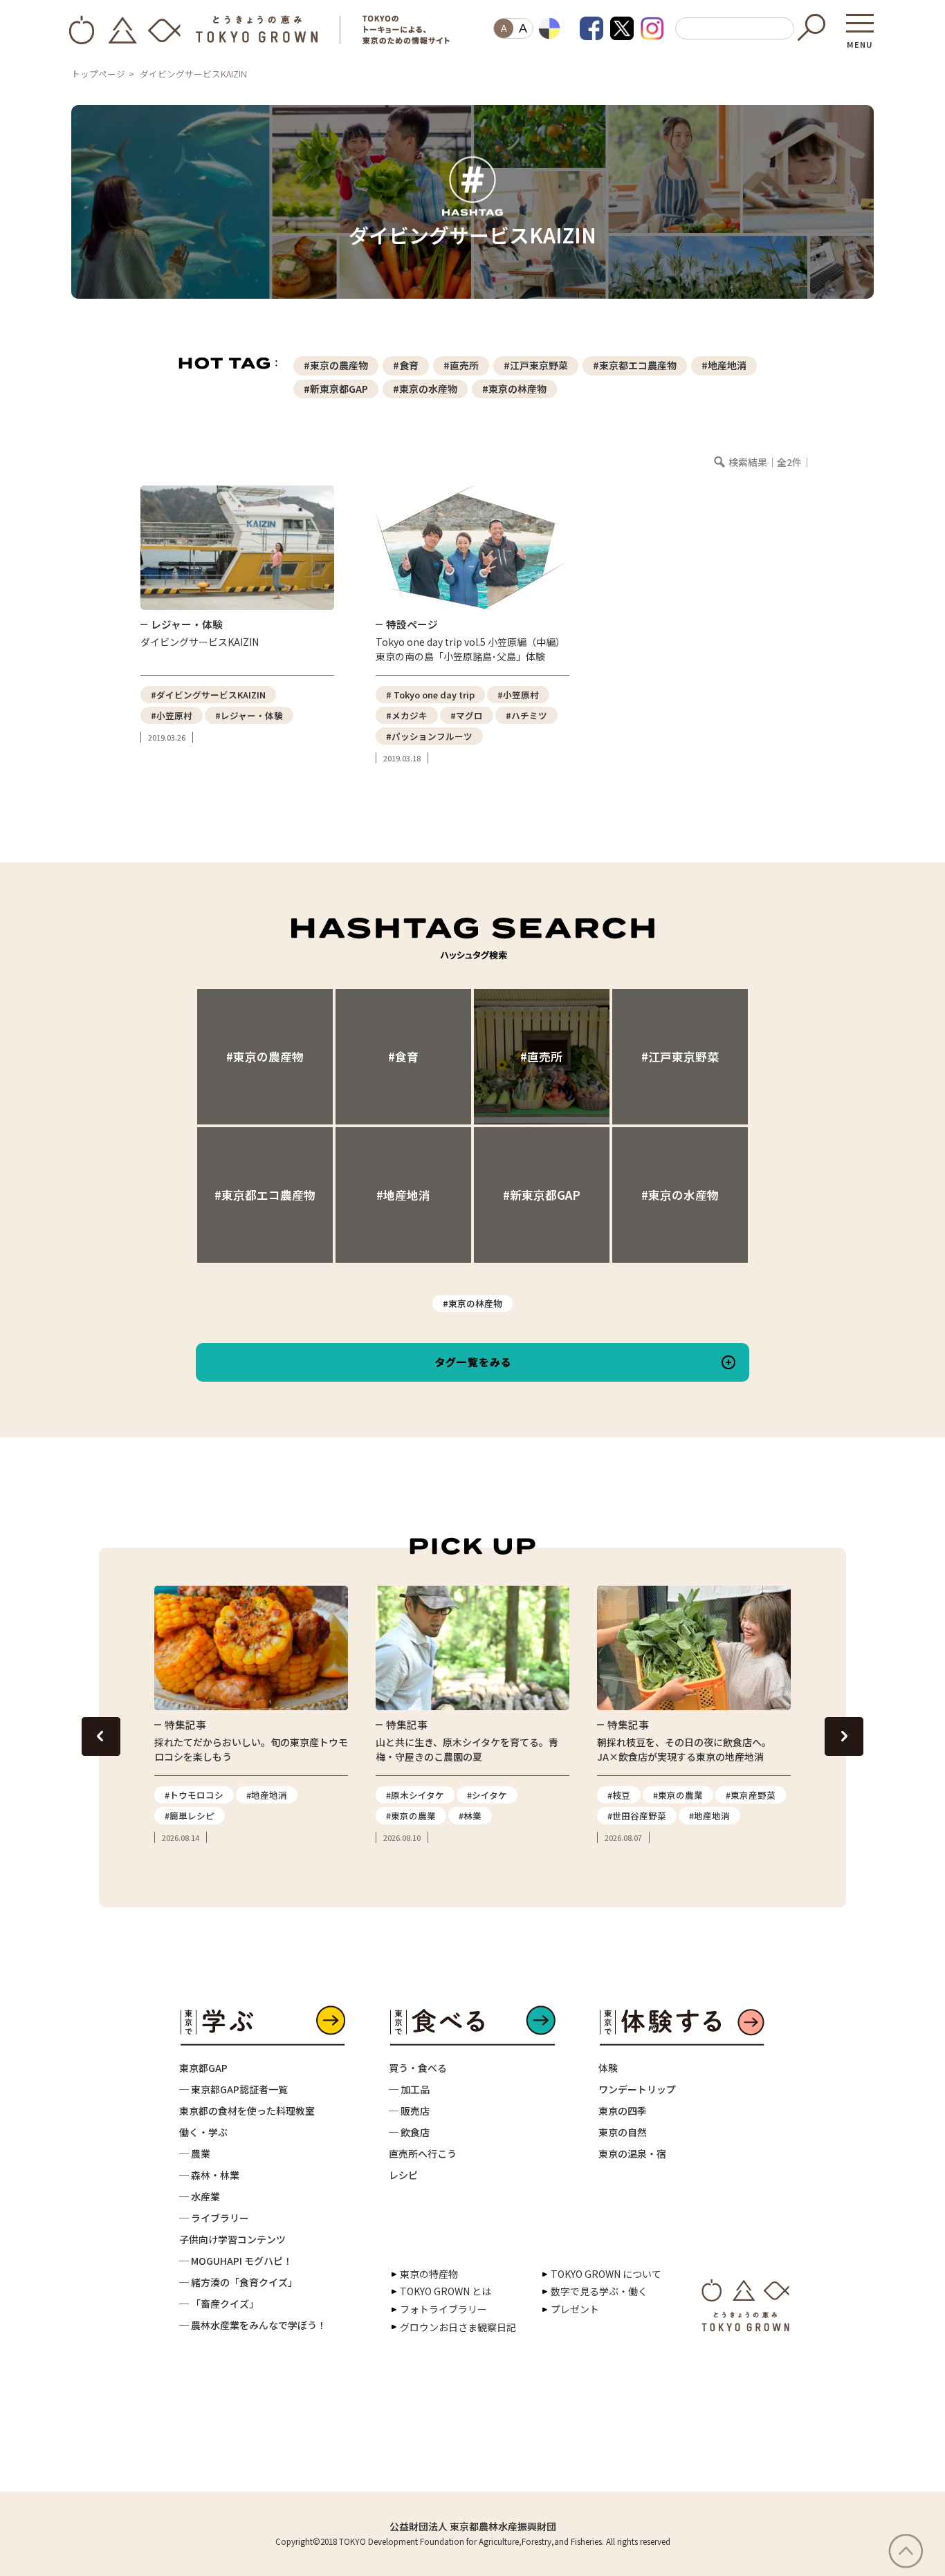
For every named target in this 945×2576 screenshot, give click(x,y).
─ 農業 (195, 2153)
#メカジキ (407, 715)
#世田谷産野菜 (637, 1816)
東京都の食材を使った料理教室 (247, 2111)
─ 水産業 (200, 2196)
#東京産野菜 (751, 1795)
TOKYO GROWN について (606, 2274)
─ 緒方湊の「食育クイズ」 (238, 2282)
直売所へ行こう (423, 2153)
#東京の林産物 (514, 389)
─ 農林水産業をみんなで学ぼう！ (253, 2325)
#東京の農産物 (336, 365)
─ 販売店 (409, 2111)
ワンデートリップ (637, 2089)
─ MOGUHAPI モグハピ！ (236, 2261)
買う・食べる (418, 2068)
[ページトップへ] (913, 2551)
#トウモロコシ (194, 1795)
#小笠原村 (172, 715)
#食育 (406, 365)
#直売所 (461, 365)
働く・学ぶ (203, 2132)
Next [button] (844, 1736)
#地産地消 (724, 365)
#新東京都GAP (336, 389)
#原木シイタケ (415, 1795)
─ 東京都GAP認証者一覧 (233, 2089)
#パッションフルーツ (429, 736)
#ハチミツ (526, 715)
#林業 (470, 1816)
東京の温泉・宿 (632, 2153)
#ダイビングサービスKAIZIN (208, 695)
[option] (251, 1715)
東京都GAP (203, 2068)
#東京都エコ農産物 (635, 365)
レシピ (403, 2175)
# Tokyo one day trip (430, 695)
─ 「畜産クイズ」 (219, 2304)
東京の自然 (623, 2132)
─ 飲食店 (409, 2132)
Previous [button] (101, 1736)
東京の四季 (623, 2111)
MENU (860, 40)
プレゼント (575, 2309)
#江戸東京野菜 (536, 365)
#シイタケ (487, 1795)
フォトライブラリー (443, 2309)
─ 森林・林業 (209, 2175)
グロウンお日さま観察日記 (458, 2327)
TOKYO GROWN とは (446, 2291)
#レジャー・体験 (249, 715)
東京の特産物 (429, 2274)
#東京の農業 (411, 1816)
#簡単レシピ (190, 1816)
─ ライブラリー (214, 2218)
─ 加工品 (409, 2089)
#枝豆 (619, 1795)
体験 (608, 2068)
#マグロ (467, 715)
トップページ (98, 74)
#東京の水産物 (425, 389)
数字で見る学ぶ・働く (599, 2291)
